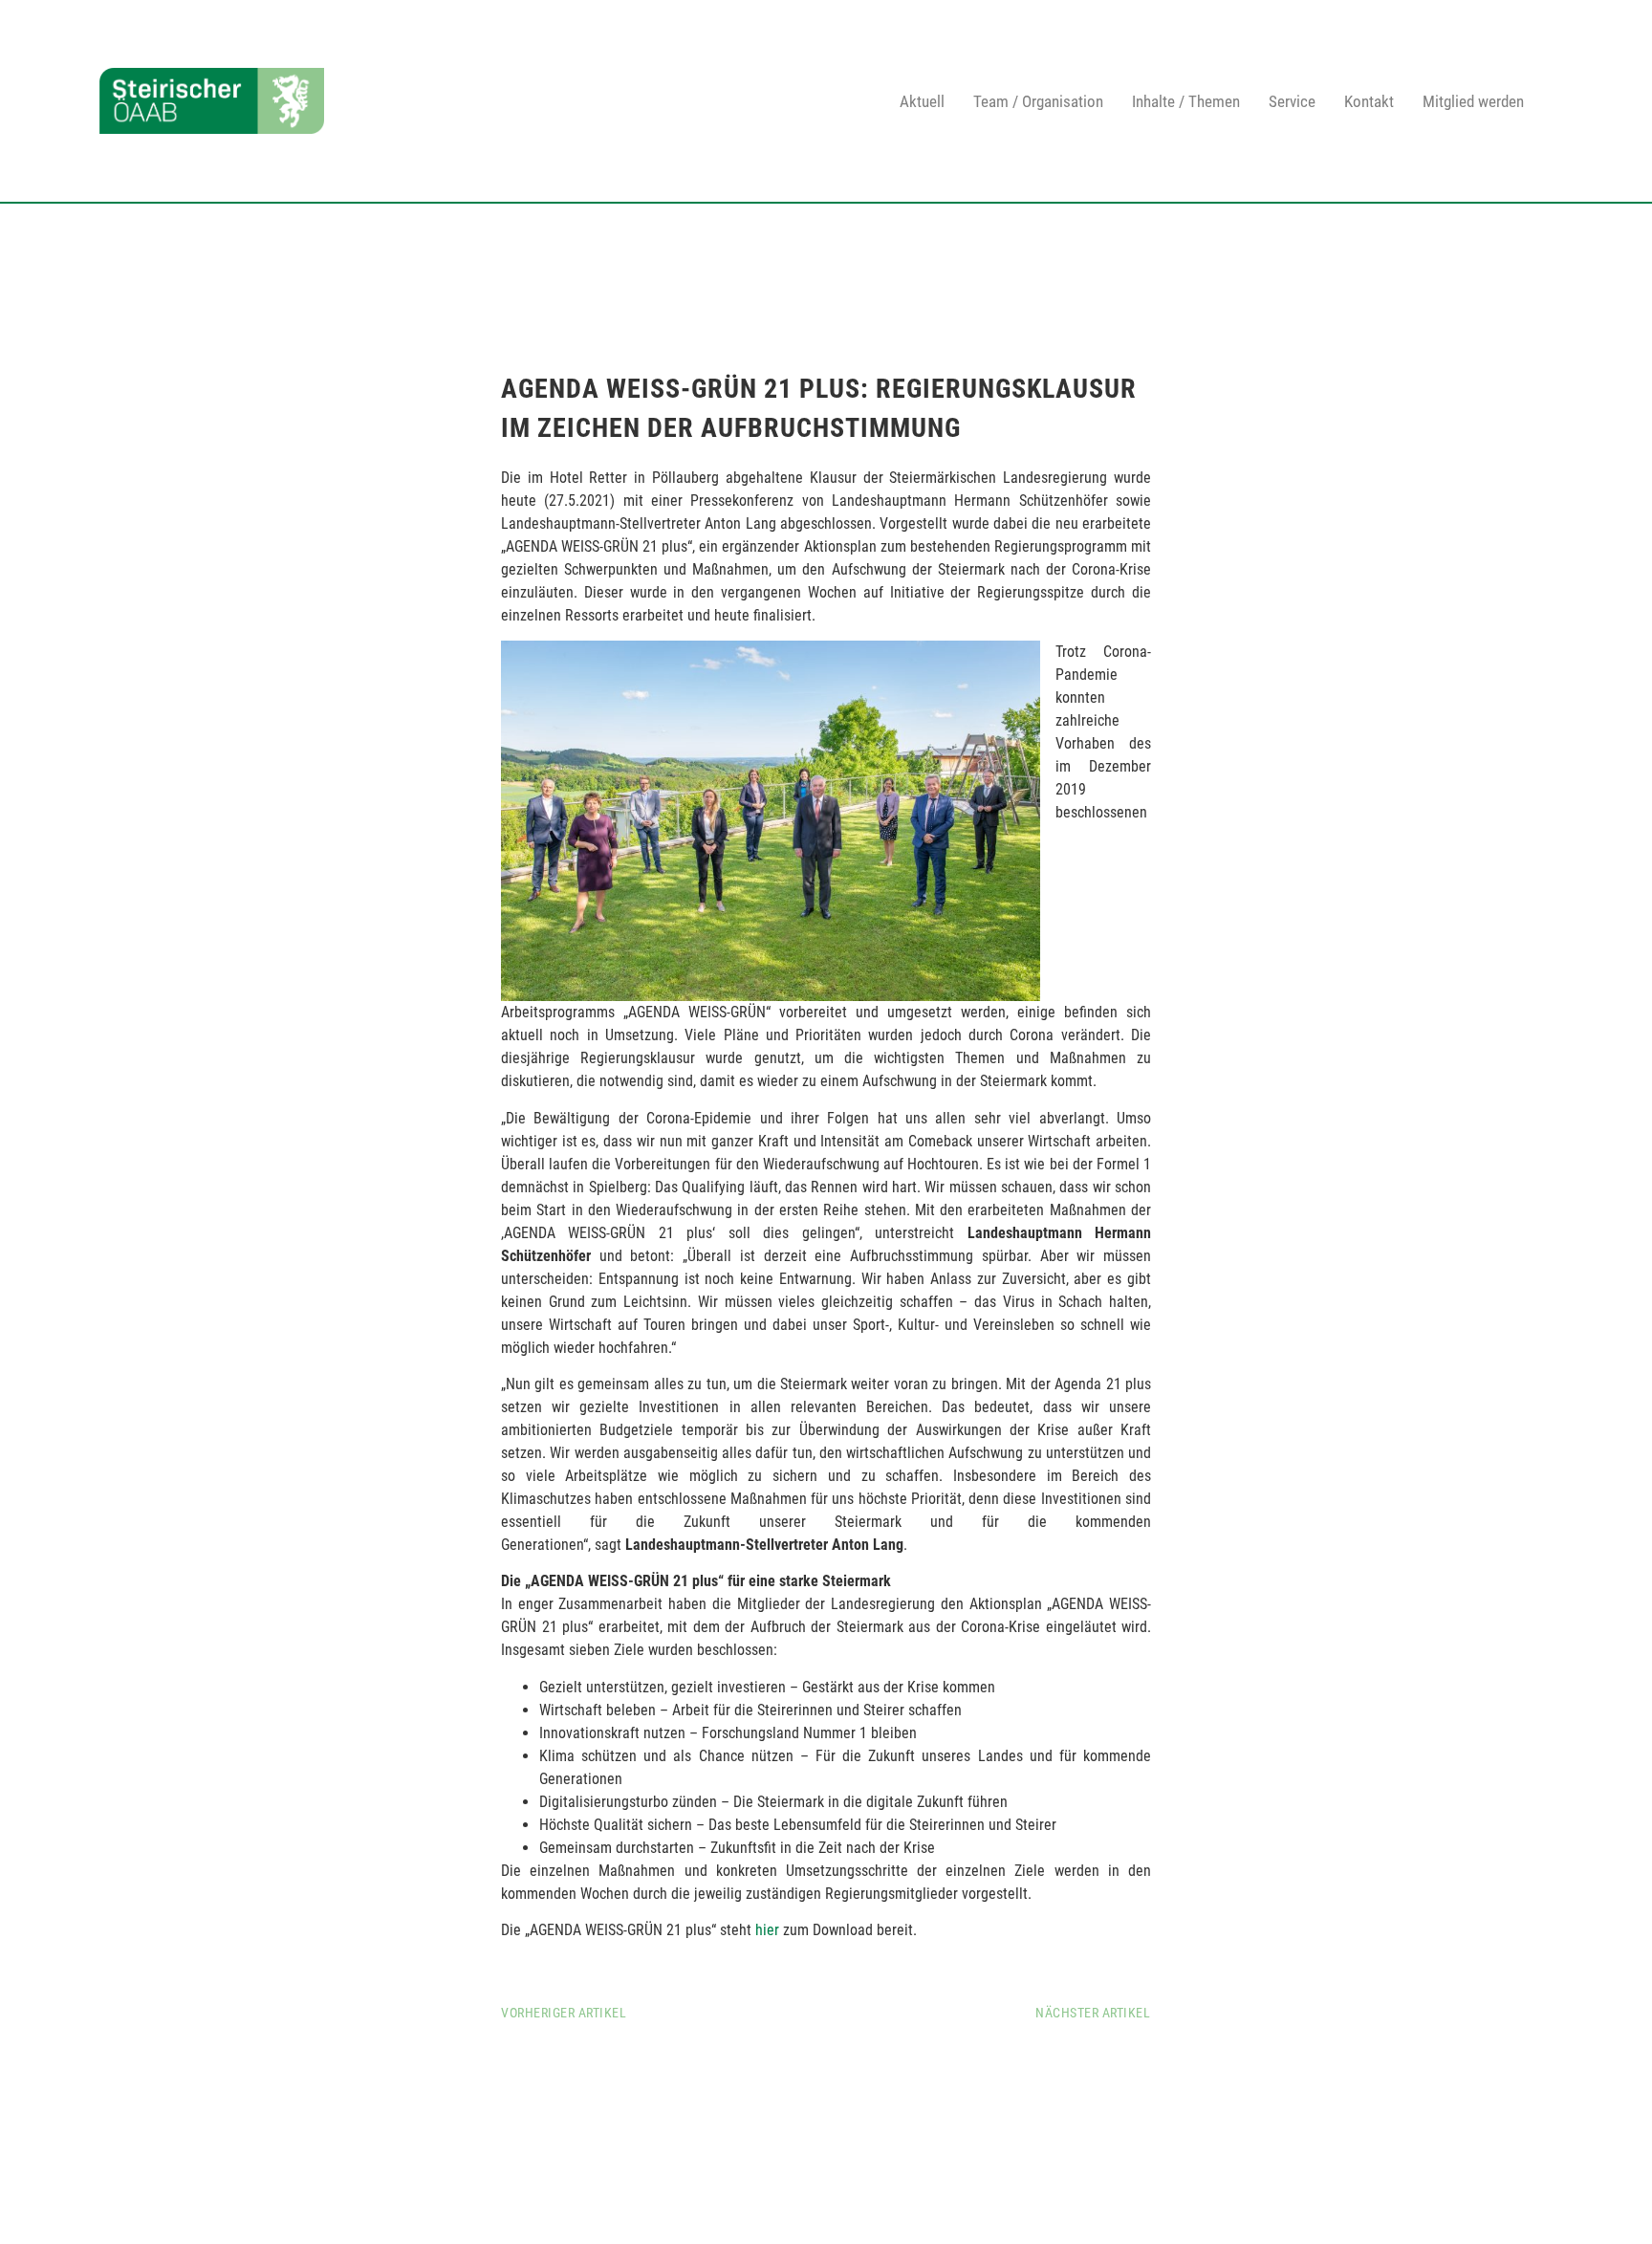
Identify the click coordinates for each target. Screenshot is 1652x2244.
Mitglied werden (1473, 101)
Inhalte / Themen (1186, 101)
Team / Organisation (1038, 101)
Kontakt (1369, 101)
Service (1292, 101)
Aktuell (922, 101)
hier (769, 1930)
